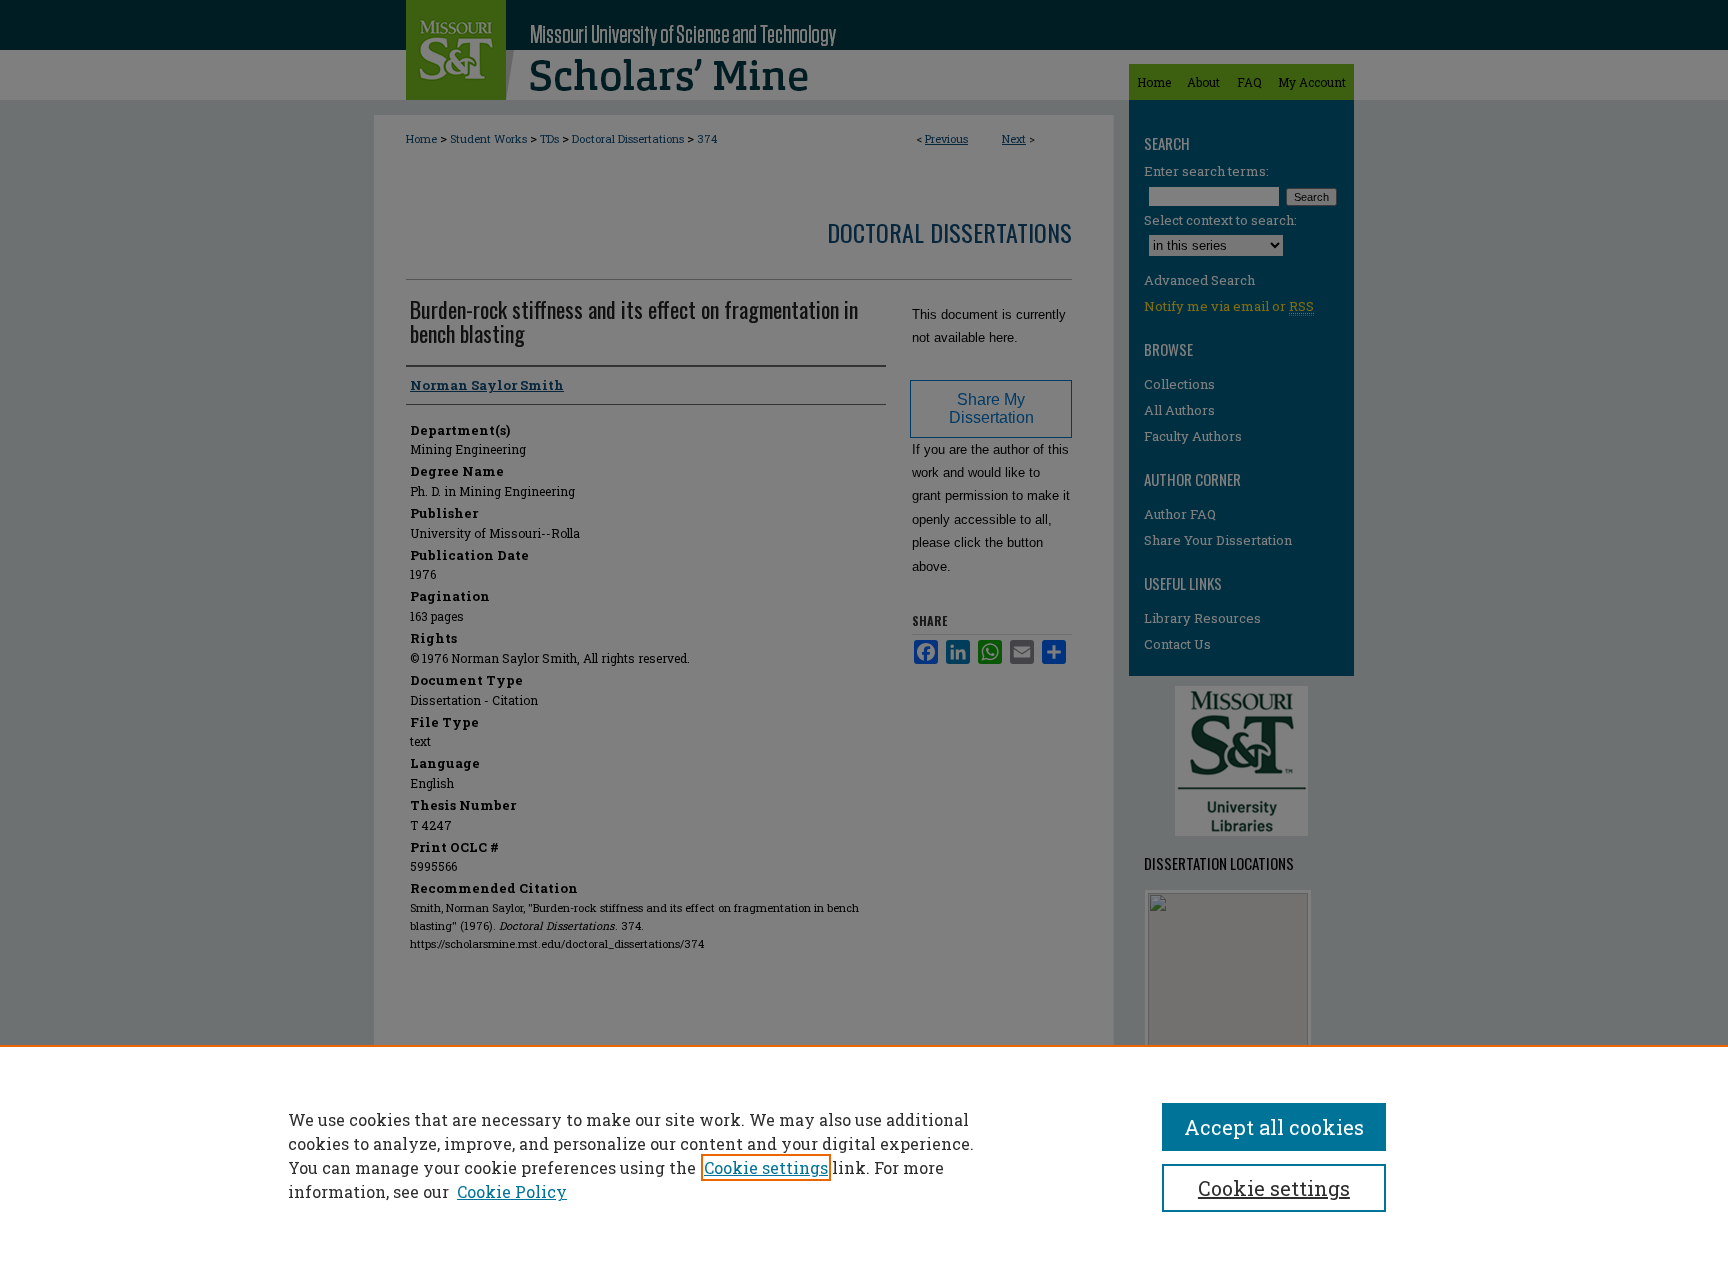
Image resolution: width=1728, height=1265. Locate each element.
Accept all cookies (1274, 1127)
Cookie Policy (512, 1191)
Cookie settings (766, 1167)
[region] (864, 1155)
